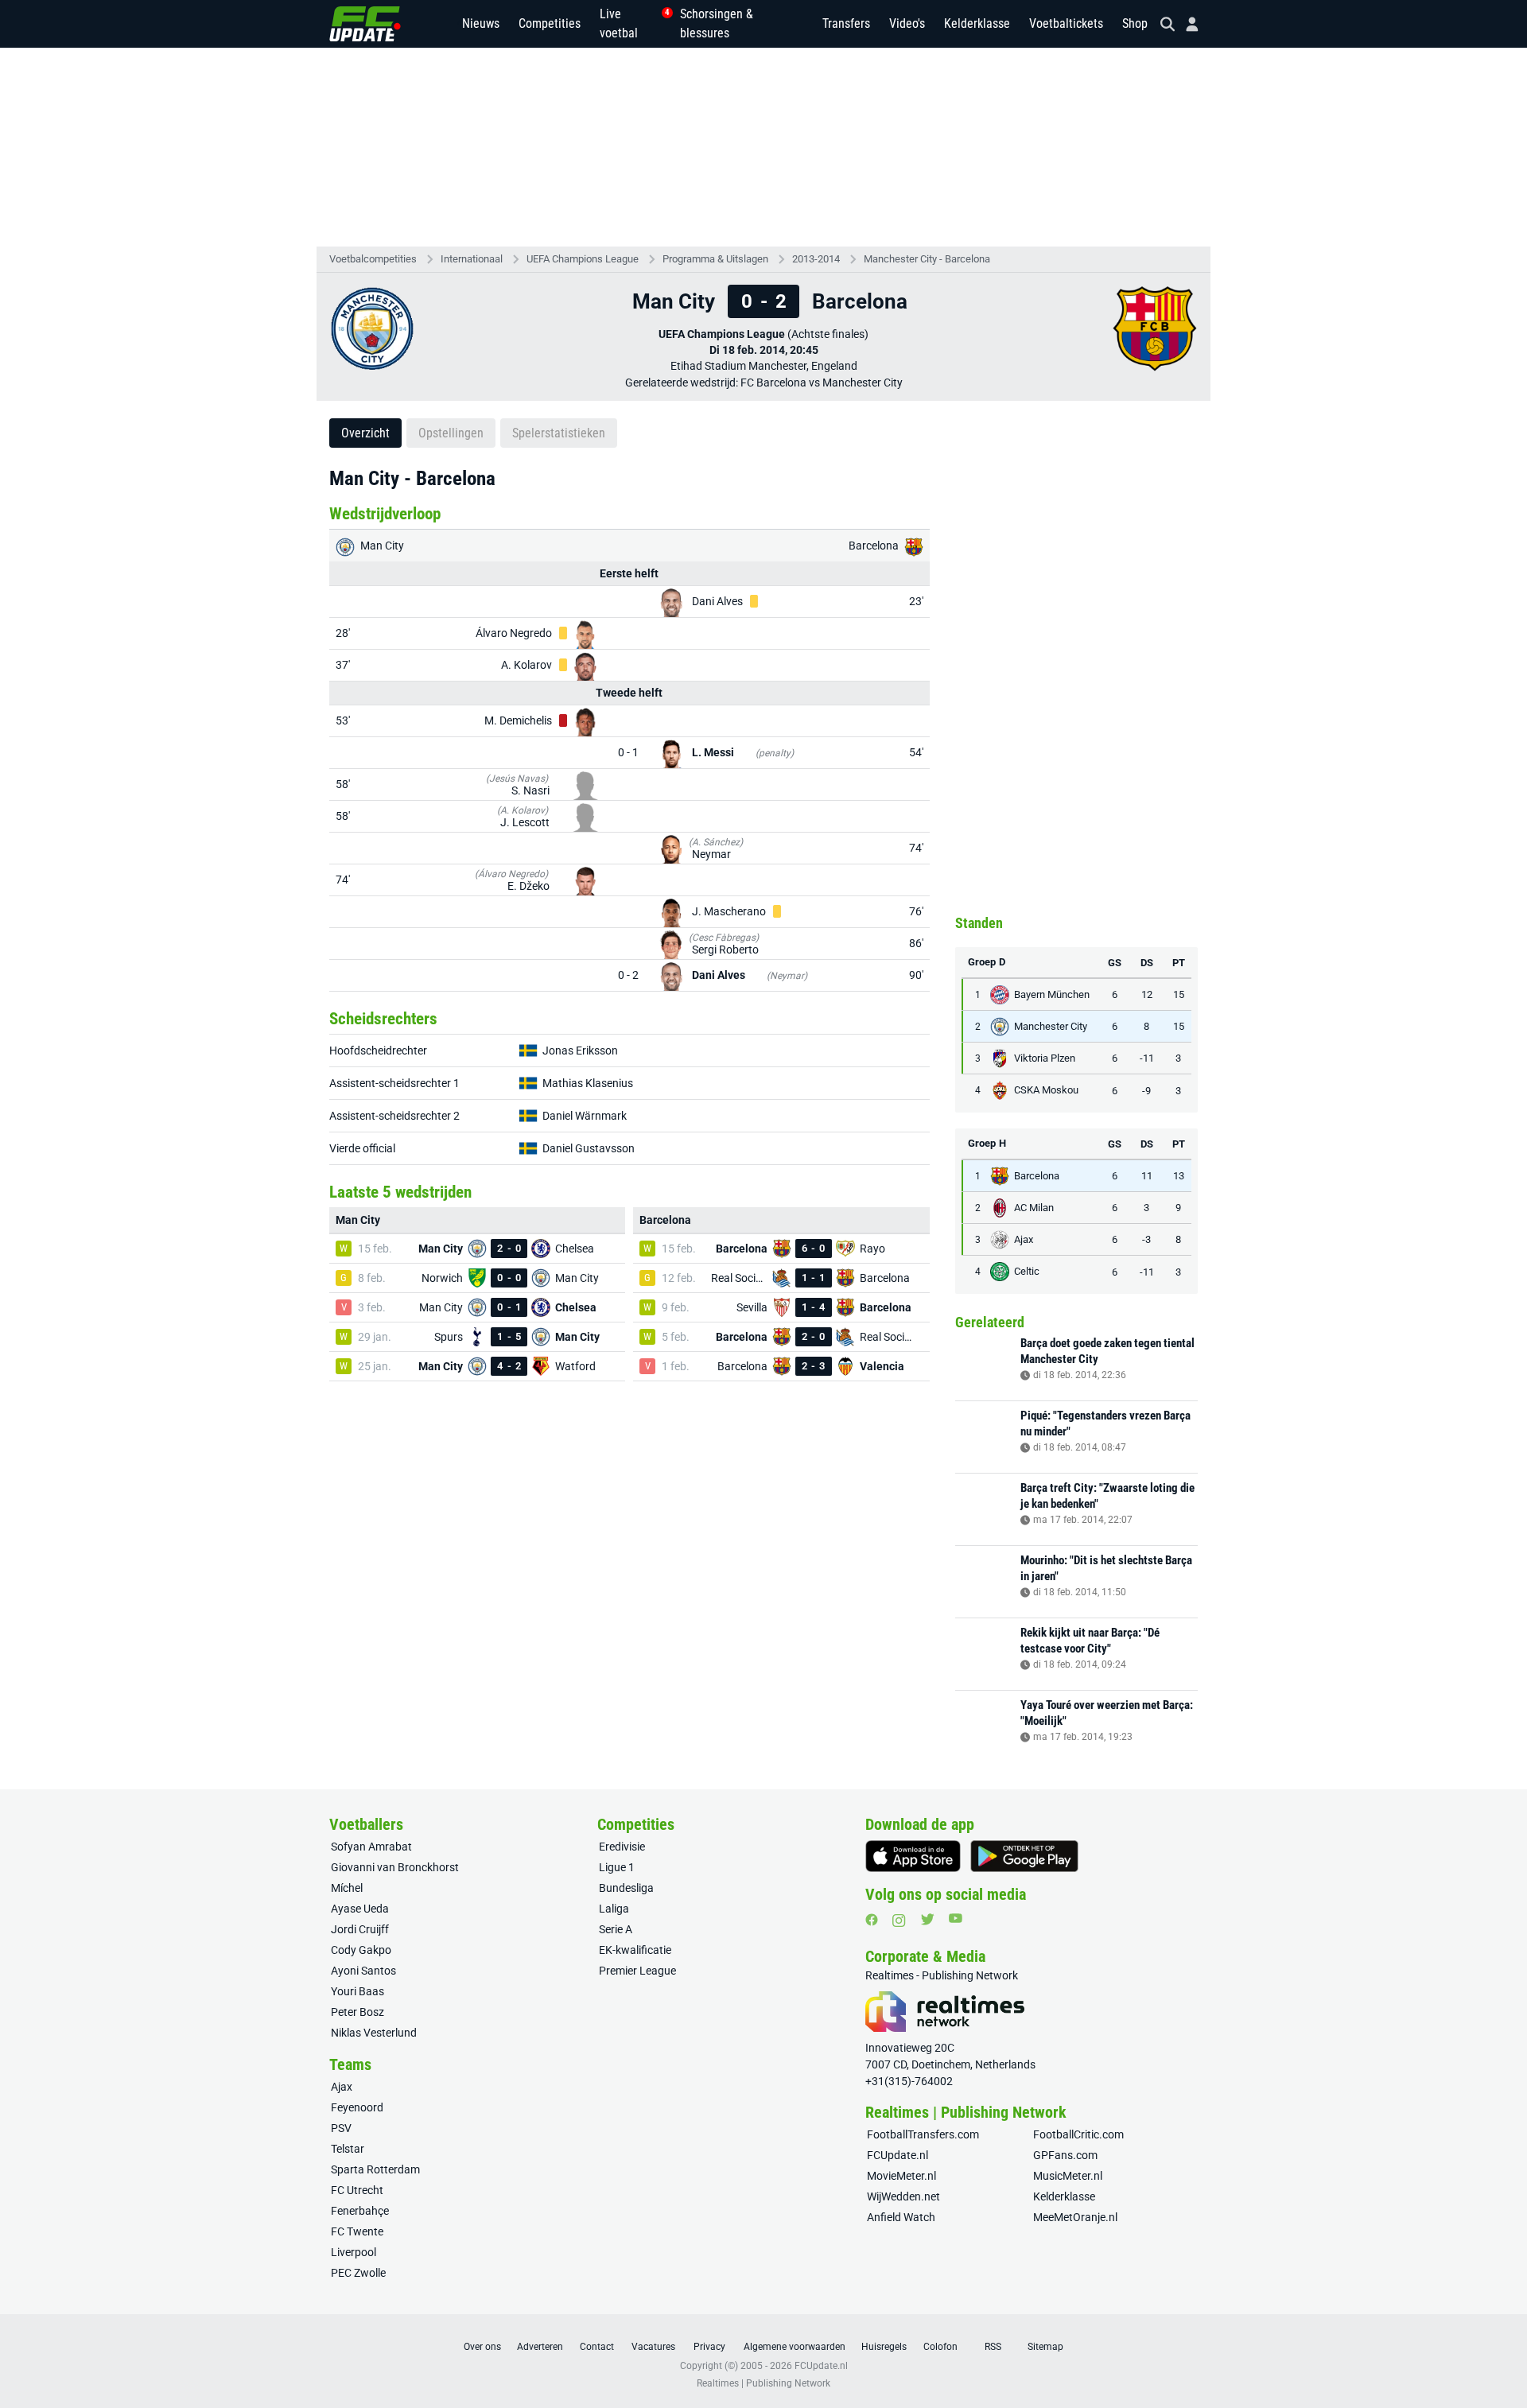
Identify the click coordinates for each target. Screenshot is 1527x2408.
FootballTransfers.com (923, 2134)
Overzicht (365, 433)
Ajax (342, 2087)
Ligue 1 (617, 1867)
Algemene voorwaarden (795, 2347)
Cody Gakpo (361, 1950)
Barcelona (875, 546)
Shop (1135, 23)
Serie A (616, 1929)
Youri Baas (357, 1991)
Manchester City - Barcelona (927, 259)
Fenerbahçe (360, 2211)
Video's (907, 23)
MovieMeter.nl (901, 2176)
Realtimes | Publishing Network (763, 2383)
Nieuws (481, 23)
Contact (597, 2347)
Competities (550, 23)
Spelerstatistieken (559, 433)
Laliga (614, 1909)
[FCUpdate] (365, 24)
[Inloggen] (1186, 24)
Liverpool (354, 2252)
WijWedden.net (903, 2196)
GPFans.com (1065, 2155)
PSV (341, 2128)
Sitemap (1045, 2347)
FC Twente (357, 2231)
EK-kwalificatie (635, 1950)
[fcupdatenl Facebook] (872, 1920)
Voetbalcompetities (373, 259)
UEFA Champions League (583, 259)
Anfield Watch (901, 2217)
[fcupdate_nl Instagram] (899, 1921)
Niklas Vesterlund (374, 2033)
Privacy (709, 2347)
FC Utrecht (357, 2190)
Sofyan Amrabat (371, 1847)
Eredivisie (622, 1847)
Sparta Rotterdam (375, 2169)
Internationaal (472, 259)
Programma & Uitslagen (715, 259)
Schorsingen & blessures (717, 23)
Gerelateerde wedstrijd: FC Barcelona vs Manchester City (764, 383)
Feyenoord (357, 2107)
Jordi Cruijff (360, 1929)
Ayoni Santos (363, 1971)
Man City (381, 546)
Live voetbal (630, 23)
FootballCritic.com (1078, 2134)
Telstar (348, 2149)
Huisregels (884, 2347)
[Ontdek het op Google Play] (1024, 1856)
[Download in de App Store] (913, 1856)
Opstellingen (451, 433)
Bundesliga (626, 1888)
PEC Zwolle (358, 2273)
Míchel (347, 1888)
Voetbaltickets (1066, 23)
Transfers (846, 23)
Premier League (637, 1971)
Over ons (482, 2347)
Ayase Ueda (360, 1909)
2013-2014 (816, 259)
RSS (993, 2347)
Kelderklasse (977, 23)
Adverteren (540, 2347)
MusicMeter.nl (1068, 2176)
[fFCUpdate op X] (927, 1919)
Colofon (940, 2347)
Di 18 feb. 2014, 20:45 (764, 350)
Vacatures (653, 2347)
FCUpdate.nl (898, 2155)
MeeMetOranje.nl (1075, 2217)
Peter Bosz (357, 2012)
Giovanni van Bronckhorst (395, 1867)
